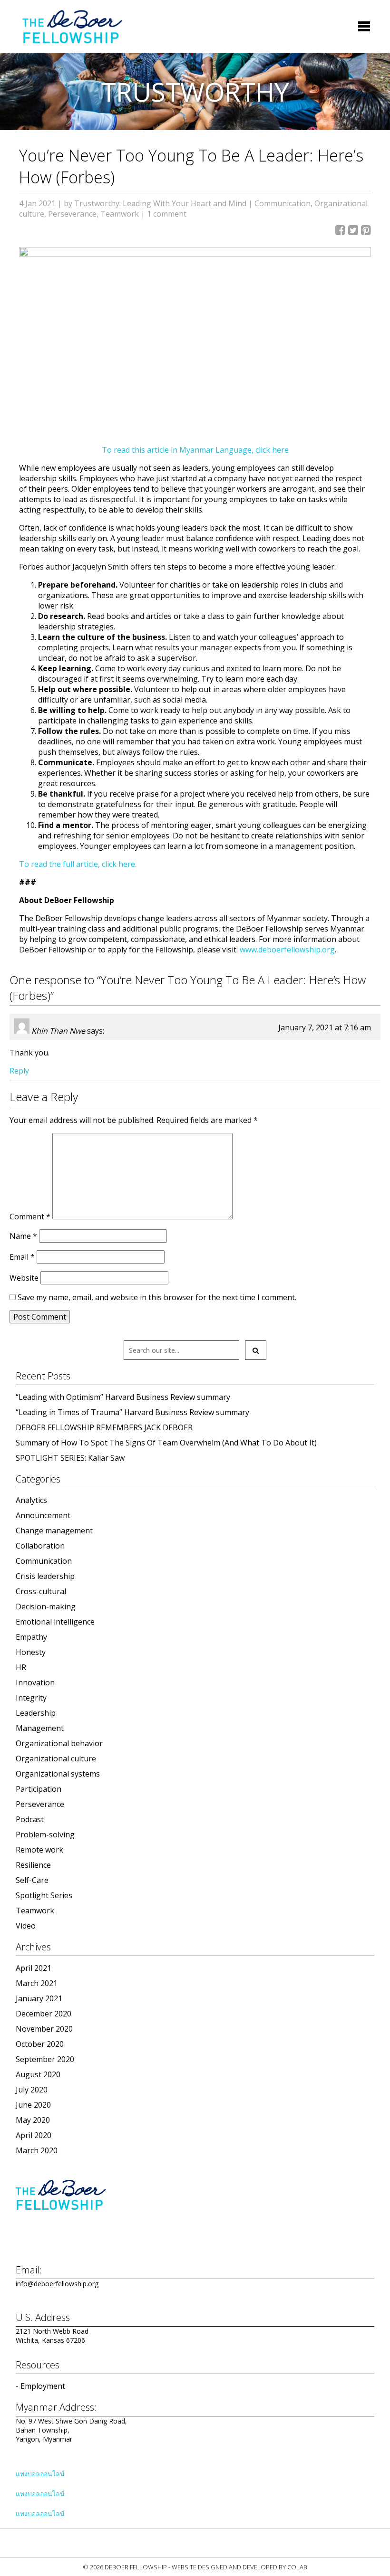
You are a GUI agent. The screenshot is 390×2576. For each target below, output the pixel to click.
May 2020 (33, 2120)
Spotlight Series (44, 1895)
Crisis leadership (45, 1576)
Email (22, 1257)
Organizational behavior (59, 1743)
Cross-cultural (41, 1591)
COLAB (297, 2567)
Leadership (36, 1713)
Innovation (35, 1682)
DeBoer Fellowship (72, 26)
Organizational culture (56, 1759)
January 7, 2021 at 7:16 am (325, 1027)
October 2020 (40, 2044)
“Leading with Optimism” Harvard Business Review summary (123, 1397)
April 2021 (34, 1968)
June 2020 (33, 2105)
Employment (43, 2386)
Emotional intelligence (55, 1622)
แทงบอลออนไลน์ (40, 2474)
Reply (19, 1071)
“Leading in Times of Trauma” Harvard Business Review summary (132, 1412)
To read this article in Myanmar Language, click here (195, 450)
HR (21, 1667)
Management (40, 1728)
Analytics (31, 1500)
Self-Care (32, 1880)
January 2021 (39, 1998)
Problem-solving (45, 1835)
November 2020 (44, 2029)
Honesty (31, 1652)
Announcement (43, 1515)
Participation (39, 1789)
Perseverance (72, 214)
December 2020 (44, 2014)
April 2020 (34, 2135)
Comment (30, 1217)
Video (26, 1926)
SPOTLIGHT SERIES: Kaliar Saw (70, 1458)
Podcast (30, 1819)
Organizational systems (58, 1774)
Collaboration (40, 1546)
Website (24, 1278)
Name (23, 1236)
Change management (54, 1530)
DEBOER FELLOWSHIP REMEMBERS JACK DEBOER (104, 1427)
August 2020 (38, 2074)
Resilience (33, 1865)
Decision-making (46, 1606)
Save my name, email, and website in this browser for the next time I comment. (157, 1297)
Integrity (31, 1698)
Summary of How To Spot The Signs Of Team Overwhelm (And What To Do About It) (166, 1443)
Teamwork (120, 214)
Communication (283, 203)
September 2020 (45, 2059)
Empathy (31, 1637)
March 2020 (37, 2150)
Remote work (39, 1850)
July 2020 (32, 2090)
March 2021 (37, 1983)
